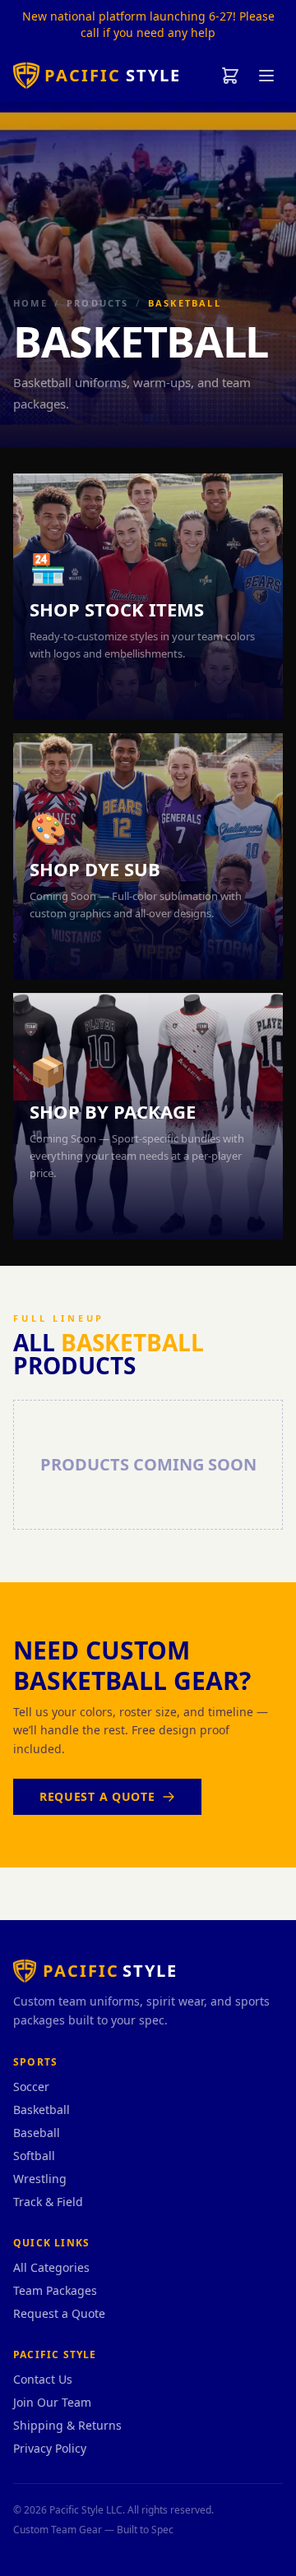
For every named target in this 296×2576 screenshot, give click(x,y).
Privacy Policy (50, 2448)
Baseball (37, 2133)
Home (30, 303)
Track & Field (48, 2202)
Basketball (42, 2110)
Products (98, 303)
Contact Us (43, 2379)
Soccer (31, 2087)
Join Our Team (52, 2402)
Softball (34, 2156)
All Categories (51, 2267)
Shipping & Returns (67, 2425)
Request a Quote (97, 1796)
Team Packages (55, 2290)
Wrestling (40, 2179)
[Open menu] (266, 76)
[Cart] (230, 76)
